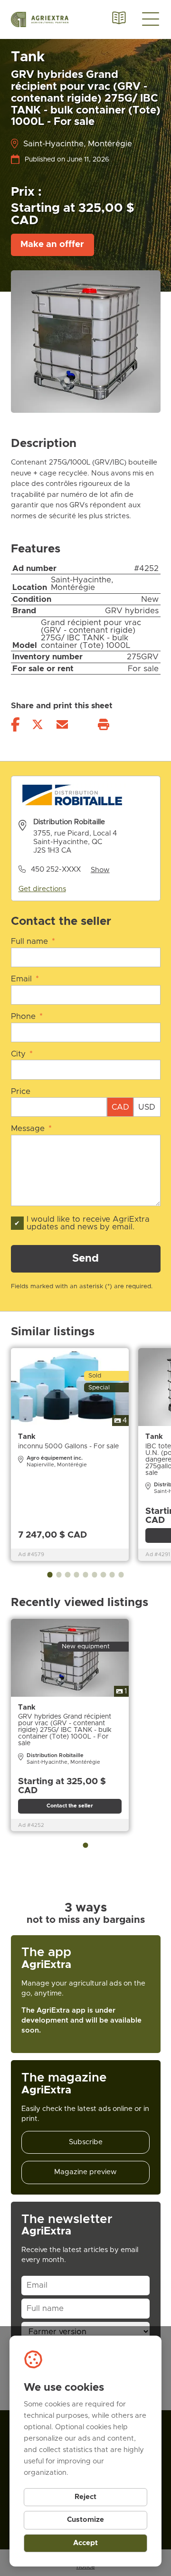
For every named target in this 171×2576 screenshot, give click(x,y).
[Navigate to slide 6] (94, 1574)
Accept (85, 2543)
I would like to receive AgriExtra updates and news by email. (88, 1223)
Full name (33, 941)
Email (25, 979)
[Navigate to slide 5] (85, 1574)
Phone (27, 1017)
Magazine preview (85, 2172)
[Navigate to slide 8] (112, 1574)
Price (21, 1092)
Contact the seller (70, 1806)
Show (100, 870)
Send (85, 1259)
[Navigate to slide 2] (59, 1574)
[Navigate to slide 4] (77, 1574)
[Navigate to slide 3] (68, 1574)
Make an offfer (52, 244)
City (22, 1054)
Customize (85, 2520)
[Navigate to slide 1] (50, 1574)
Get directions (42, 889)
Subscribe (86, 2142)
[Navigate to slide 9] (121, 1574)
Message (32, 1129)
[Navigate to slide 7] (103, 1574)
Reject (85, 2497)
